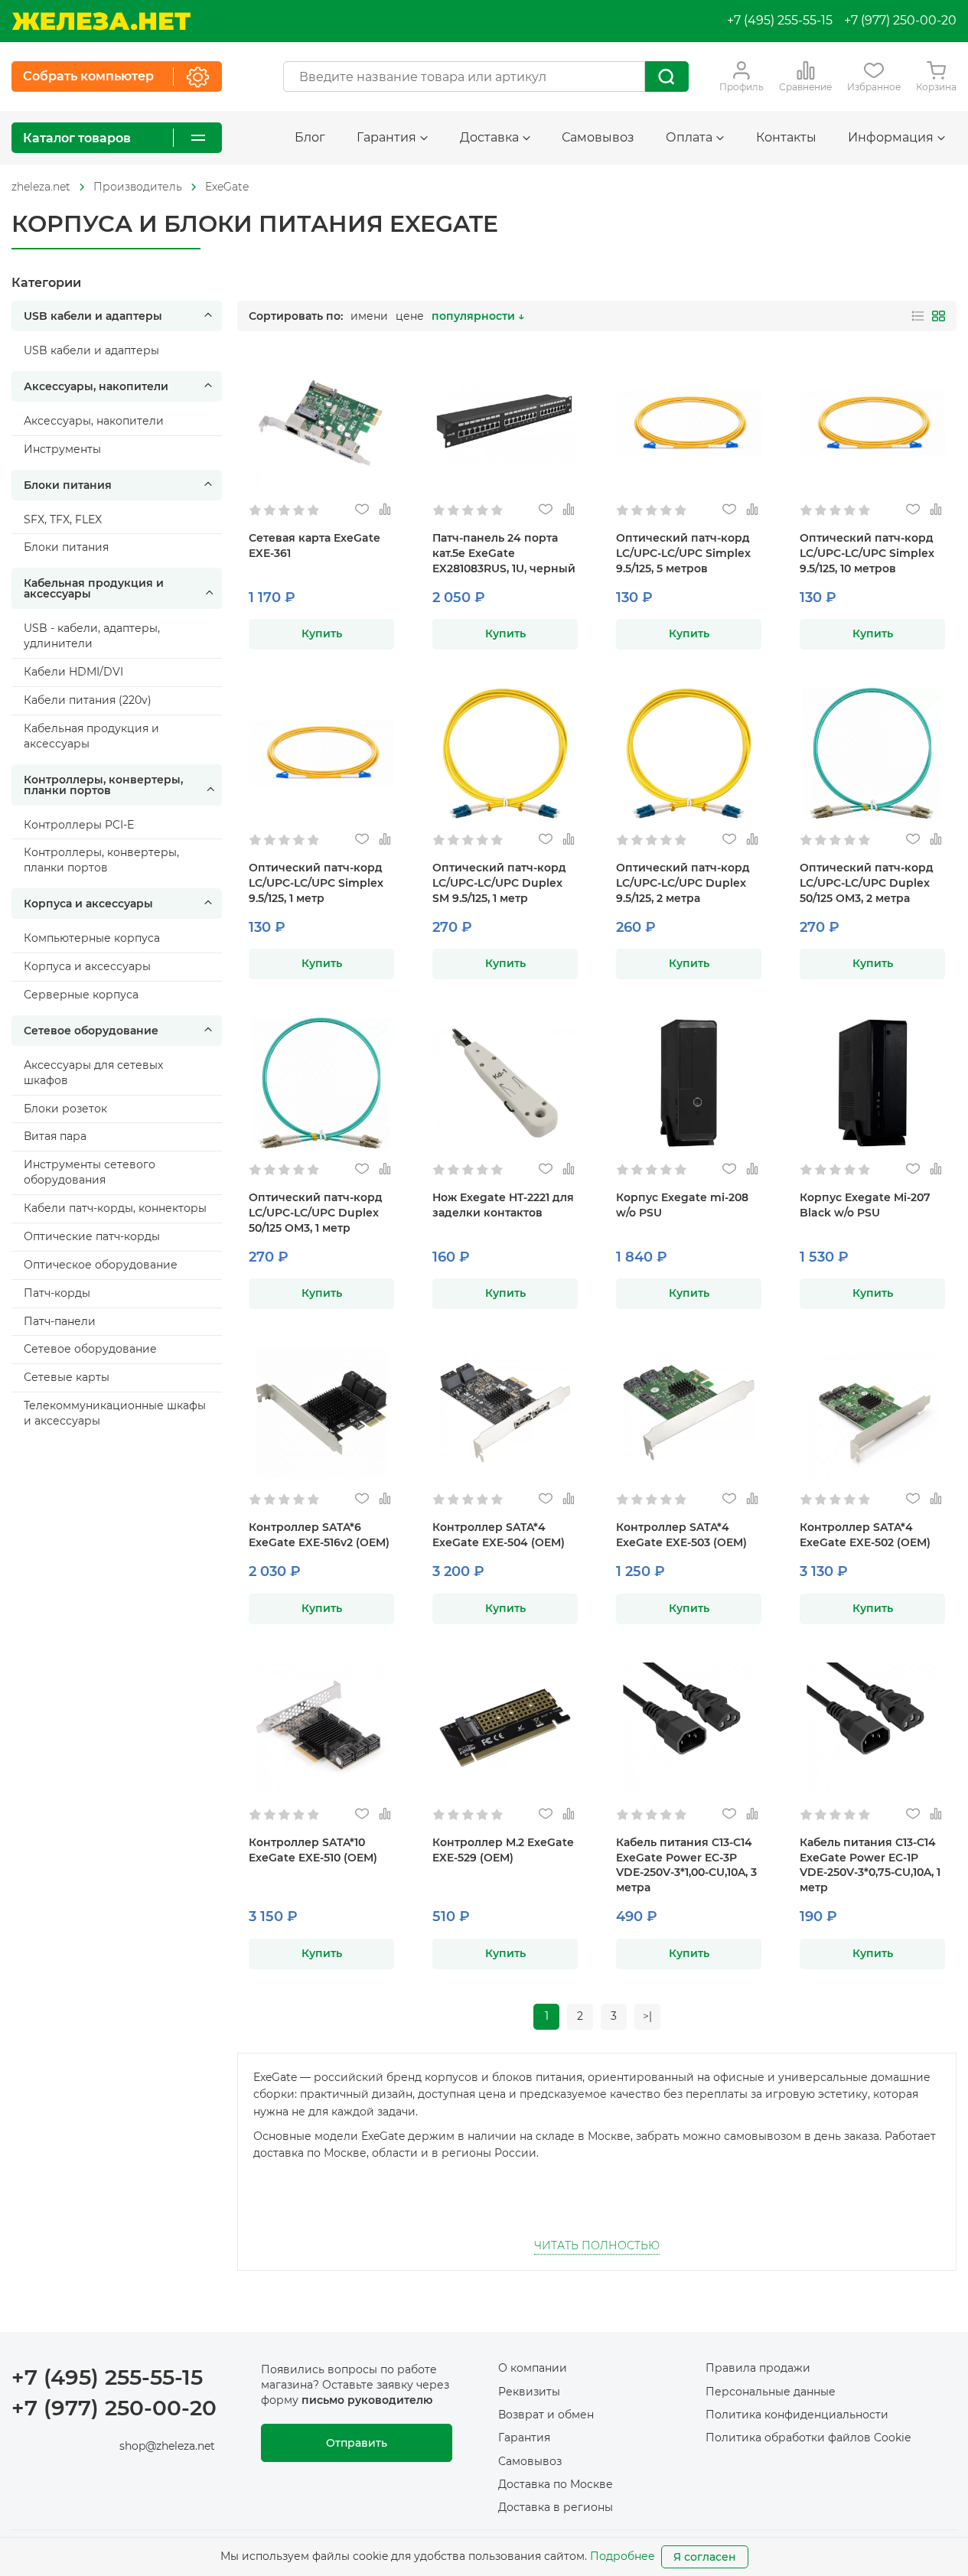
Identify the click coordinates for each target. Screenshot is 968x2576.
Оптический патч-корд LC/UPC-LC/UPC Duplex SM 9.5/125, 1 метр (499, 883)
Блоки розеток (65, 1109)
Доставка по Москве (556, 2484)
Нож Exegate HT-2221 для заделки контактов (503, 1205)
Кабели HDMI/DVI (73, 672)
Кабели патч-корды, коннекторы (115, 1208)
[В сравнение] (385, 510)
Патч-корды (57, 1293)
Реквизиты (529, 2392)
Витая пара (55, 1136)
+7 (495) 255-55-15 (780, 20)
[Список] (918, 316)
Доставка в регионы (556, 2507)
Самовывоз (598, 137)
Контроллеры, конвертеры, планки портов (103, 785)
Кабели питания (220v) (88, 700)
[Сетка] (939, 316)
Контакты (786, 137)
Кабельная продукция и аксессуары (94, 588)
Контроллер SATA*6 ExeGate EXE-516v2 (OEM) (319, 1535)
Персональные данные (771, 2392)
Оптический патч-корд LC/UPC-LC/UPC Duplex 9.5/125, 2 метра (683, 883)
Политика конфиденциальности (797, 2415)
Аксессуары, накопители (96, 386)
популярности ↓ (478, 316)
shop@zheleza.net (167, 2446)
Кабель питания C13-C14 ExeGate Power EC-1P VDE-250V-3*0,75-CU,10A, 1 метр (870, 1865)
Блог (310, 137)
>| (647, 2016)
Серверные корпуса (81, 995)
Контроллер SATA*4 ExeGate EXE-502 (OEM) (865, 1535)
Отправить (357, 2443)
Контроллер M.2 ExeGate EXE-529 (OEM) (503, 1850)
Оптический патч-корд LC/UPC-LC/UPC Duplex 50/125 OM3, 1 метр (316, 1213)
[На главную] (101, 21)
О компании (533, 2368)
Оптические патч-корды (92, 1236)
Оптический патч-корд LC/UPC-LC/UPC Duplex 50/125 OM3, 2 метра (867, 883)
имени (369, 316)
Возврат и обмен (546, 2415)
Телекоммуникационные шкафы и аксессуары (115, 1413)
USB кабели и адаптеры (93, 316)
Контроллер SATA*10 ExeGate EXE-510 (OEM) (313, 1850)
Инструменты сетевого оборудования (90, 1172)
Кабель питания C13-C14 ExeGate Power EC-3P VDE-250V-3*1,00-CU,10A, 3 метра (686, 1865)
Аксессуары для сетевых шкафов (93, 1073)
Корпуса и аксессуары (88, 904)
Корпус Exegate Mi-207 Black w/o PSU (865, 1205)
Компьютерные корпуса (92, 938)
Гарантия (524, 2438)
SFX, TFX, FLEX (63, 519)
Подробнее (623, 2556)
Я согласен (705, 2557)
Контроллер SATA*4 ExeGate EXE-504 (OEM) (499, 1535)
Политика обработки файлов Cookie (808, 2438)
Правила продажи (758, 2368)
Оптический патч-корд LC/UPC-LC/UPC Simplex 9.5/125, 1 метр (316, 883)
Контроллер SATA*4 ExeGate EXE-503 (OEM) (681, 1535)
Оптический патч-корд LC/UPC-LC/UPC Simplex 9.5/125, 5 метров (683, 553)
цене (410, 316)
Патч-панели (60, 1321)
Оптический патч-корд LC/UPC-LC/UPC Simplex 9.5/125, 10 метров (867, 553)
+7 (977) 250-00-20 (900, 20)
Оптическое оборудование (101, 1265)
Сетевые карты (67, 1377)
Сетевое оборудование (91, 1031)
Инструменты (62, 449)
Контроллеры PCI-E (79, 825)
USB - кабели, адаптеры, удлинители (92, 636)
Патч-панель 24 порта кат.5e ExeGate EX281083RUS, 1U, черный (504, 553)
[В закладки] (362, 510)
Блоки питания (68, 485)
